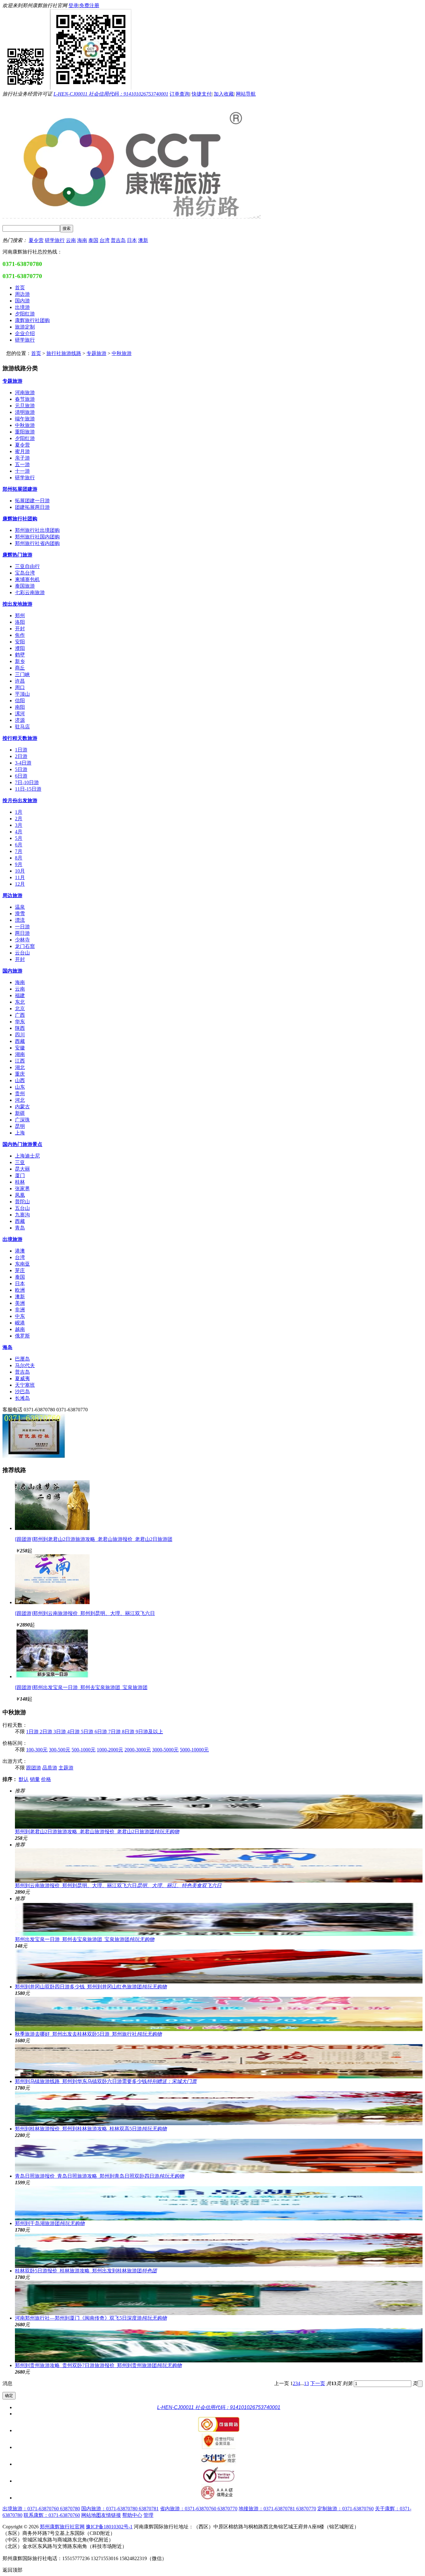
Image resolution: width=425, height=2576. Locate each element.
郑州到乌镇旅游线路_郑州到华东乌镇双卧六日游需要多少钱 (106, 2081)
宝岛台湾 (25, 573)
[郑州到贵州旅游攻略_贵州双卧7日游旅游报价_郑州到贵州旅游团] (219, 2345)
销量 (35, 1779)
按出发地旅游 (17, 604)
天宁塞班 (25, 1385)
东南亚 (22, 1264)
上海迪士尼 (27, 1156)
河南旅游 (25, 393)
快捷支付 (202, 94)
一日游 (22, 927)
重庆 (20, 1074)
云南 (71, 240)
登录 (73, 5)
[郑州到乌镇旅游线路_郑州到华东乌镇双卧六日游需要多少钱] (219, 2061)
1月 (19, 812)
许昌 (20, 681)
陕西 (20, 1028)
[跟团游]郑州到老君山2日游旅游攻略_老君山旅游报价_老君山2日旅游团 (94, 1539)
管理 (148, 2515)
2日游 (21, 756)
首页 (36, 353)
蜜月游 (22, 451)
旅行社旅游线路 (64, 353)
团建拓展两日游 (32, 507)
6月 (19, 845)
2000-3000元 (138, 1750)
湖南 (20, 1054)
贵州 (20, 1094)
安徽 (20, 1048)
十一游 (22, 471)
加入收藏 (224, 94)
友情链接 (111, 2515)
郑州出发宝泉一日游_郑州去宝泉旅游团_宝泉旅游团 (85, 1939)
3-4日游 (23, 763)
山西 (20, 1080)
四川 (20, 1035)
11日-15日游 (28, 789)
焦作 (20, 635)
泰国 (93, 240)
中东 (20, 1316)
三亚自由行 (27, 566)
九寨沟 (22, 1215)
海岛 (7, 1347)
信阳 (20, 701)
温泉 (20, 907)
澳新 (143, 240)
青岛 (20, 1228)
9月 (19, 864)
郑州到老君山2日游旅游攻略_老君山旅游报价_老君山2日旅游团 (97, 1832)
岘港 (20, 1323)
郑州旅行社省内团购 (37, 543)
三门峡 (22, 674)
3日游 (60, 1732)
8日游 (129, 1732)
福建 (20, 995)
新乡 (20, 661)
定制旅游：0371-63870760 (346, 2509)
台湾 (105, 240)
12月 (20, 884)
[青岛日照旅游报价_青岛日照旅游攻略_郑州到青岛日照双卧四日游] (219, 2156)
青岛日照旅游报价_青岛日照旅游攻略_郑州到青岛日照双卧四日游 (100, 2176)
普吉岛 (118, 240)
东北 (20, 1002)
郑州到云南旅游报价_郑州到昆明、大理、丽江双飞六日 (118, 1885)
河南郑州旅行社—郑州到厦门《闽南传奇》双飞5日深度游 (91, 2318)
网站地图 (91, 2515)
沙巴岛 (22, 1392)
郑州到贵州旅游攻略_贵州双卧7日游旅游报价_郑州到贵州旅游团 (98, 2365)
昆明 (20, 1126)
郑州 (20, 616)
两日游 (22, 933)
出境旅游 (12, 1239)
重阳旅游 (25, 432)
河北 (20, 1100)
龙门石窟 (25, 946)
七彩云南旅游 (30, 592)
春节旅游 (25, 399)
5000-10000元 (194, 1750)
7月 (19, 851)
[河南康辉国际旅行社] (34, 1457)
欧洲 (20, 1290)
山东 (20, 1087)
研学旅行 (55, 240)
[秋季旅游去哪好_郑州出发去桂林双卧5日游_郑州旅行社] (219, 2014)
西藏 (20, 1041)
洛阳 (20, 622)
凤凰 (20, 1195)
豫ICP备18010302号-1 (109, 2527)
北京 (20, 1009)
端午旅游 (25, 419)
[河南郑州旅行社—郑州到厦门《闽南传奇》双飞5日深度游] (219, 2298)
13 (306, 2383)
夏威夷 (22, 1378)
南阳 (20, 707)
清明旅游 (25, 412)
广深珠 (22, 1120)
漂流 (20, 920)
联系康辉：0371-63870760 (52, 2515)
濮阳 (20, 648)
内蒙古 (22, 1107)
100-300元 (37, 1750)
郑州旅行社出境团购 (37, 530)
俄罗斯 (22, 1336)
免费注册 (89, 5)
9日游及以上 (149, 1732)
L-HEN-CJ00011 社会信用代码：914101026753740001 (111, 94)
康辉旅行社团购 (20, 519)
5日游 (21, 769)
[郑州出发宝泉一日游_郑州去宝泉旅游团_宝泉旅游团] (52, 1676)
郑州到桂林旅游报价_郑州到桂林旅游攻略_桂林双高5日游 (91, 2129)
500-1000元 (84, 1750)
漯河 (20, 714)
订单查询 (180, 94)
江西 (20, 1061)
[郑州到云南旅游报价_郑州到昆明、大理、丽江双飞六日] (52, 1602)
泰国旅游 (25, 586)
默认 (24, 1779)
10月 (20, 871)
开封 (20, 629)
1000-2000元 (110, 1750)
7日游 (115, 1732)
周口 (20, 687)
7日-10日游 (27, 782)
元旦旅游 (25, 406)
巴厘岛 (22, 1359)
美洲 (20, 1303)
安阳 (20, 642)
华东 (20, 1022)
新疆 (20, 1113)
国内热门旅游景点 (22, 1144)
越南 (20, 1329)
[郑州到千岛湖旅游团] (219, 2203)
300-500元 (60, 1750)
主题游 (66, 1768)
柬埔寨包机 (27, 579)
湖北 (20, 1067)
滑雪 (20, 914)
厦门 (20, 1175)
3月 (19, 825)
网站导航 (246, 94)
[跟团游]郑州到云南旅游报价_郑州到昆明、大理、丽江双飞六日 (85, 1613)
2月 (19, 819)
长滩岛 (22, 1398)
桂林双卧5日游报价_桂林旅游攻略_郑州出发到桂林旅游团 (86, 2271)
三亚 (20, 1162)
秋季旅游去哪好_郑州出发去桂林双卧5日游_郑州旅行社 (88, 2034)
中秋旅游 (122, 353)
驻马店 (22, 727)
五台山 (22, 1208)
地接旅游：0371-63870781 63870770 (277, 2509)
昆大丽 (22, 1169)
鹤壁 (20, 655)
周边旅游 (12, 895)
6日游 (21, 776)
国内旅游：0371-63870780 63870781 (120, 2509)
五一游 (22, 464)
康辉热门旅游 (17, 555)
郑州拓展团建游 (20, 489)
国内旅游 (12, 971)
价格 (46, 1779)
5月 (19, 838)
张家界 (22, 1189)
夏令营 (36, 240)
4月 (19, 832)
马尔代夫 (25, 1365)
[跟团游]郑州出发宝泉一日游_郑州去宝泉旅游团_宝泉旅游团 (81, 1687)
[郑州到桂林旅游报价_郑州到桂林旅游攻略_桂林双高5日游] (219, 2109)
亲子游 (22, 458)
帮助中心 (132, 2515)
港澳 (20, 1251)
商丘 (20, 668)
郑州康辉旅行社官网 (62, 2527)
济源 (20, 720)
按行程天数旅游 (20, 738)
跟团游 (34, 1768)
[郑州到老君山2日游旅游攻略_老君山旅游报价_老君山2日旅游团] (52, 1528)
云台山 (22, 953)
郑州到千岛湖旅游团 (50, 2223)
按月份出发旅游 (20, 800)
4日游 (74, 1732)
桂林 (20, 1182)
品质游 (50, 1768)
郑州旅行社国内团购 (37, 537)
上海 (20, 1133)
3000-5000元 (165, 1750)
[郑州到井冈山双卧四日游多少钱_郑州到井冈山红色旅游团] (219, 1967)
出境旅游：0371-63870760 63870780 (41, 2509)
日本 (132, 240)
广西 (20, 1015)
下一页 (318, 2383)
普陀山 (22, 1202)
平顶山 (22, 694)
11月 (20, 877)
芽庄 (20, 1270)
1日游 (21, 750)
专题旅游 (96, 353)
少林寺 (22, 940)
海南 (82, 240)
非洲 (20, 1310)
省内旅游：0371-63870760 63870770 (199, 2509)
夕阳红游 (25, 438)
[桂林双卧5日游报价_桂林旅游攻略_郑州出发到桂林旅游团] (219, 2251)
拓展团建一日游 (32, 501)
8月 (19, 858)
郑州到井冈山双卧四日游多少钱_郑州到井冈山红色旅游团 (91, 1987)
